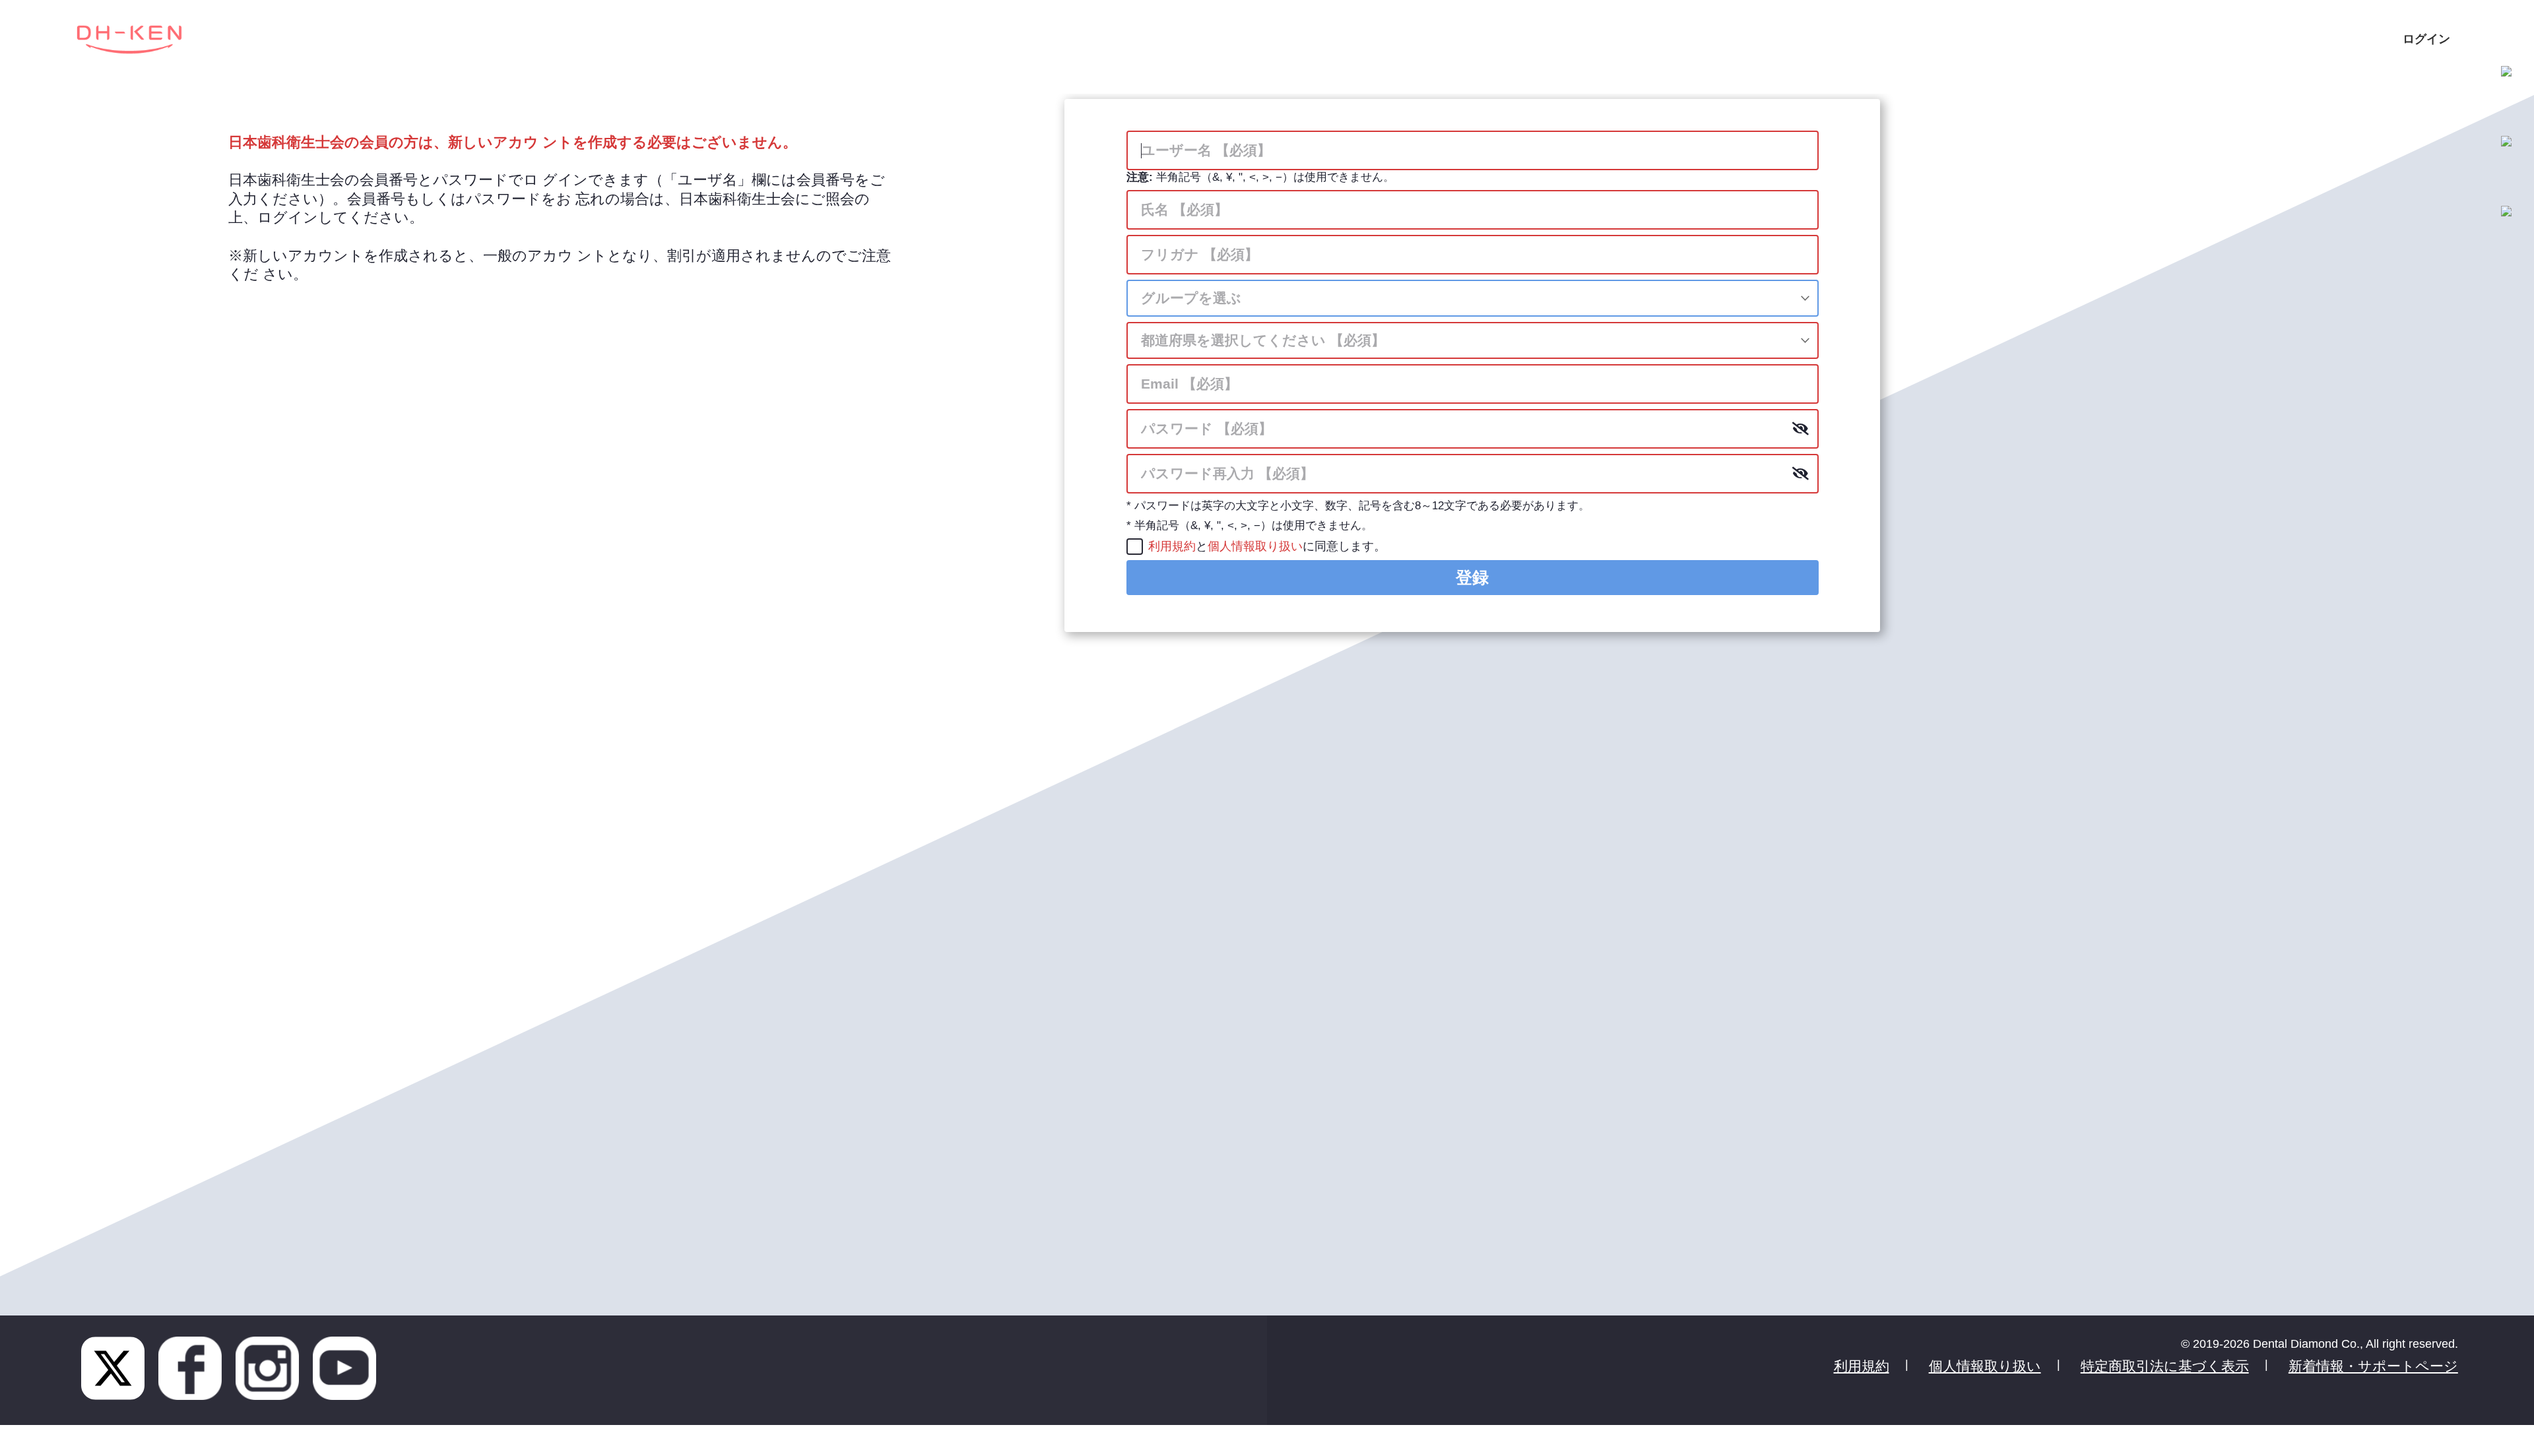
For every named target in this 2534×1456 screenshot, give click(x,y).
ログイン (2426, 39)
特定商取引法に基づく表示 (2165, 1366)
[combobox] (1473, 298)
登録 (1472, 577)
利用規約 (1172, 546)
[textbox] (1473, 298)
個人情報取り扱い (1255, 546)
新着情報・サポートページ (2373, 1366)
